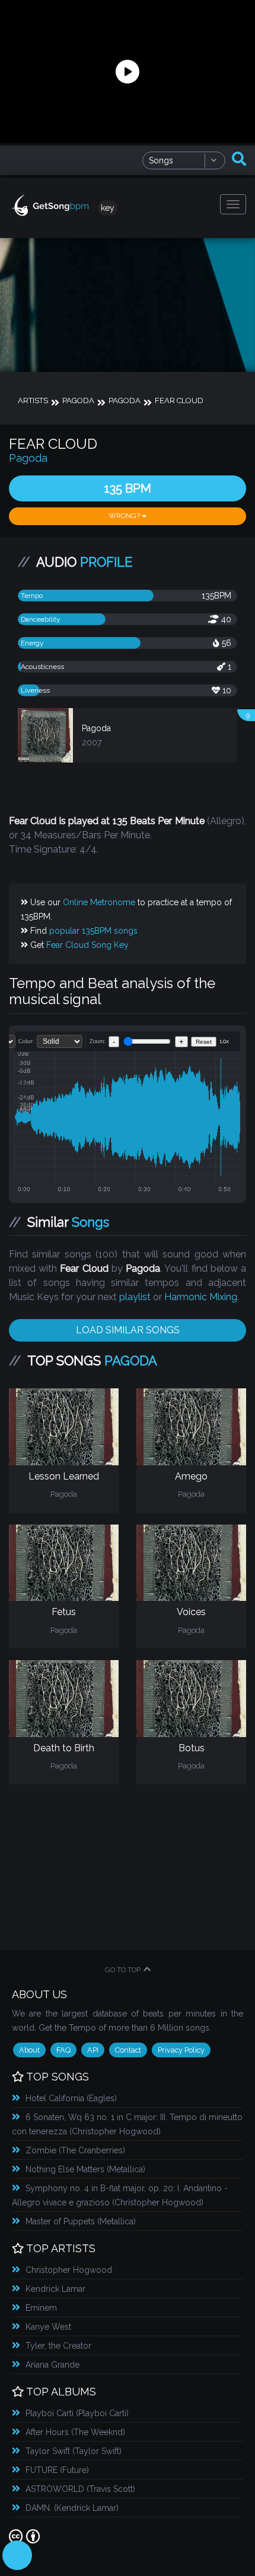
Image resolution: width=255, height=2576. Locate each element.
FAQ (63, 2050)
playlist (135, 1297)
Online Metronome (99, 902)
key (108, 208)
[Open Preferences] (17, 2555)
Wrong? (125, 516)
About (29, 2050)
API (93, 2050)
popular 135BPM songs (93, 931)
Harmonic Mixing (201, 1297)
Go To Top (123, 1970)
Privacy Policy (181, 2050)
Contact (128, 2050)
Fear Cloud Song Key (87, 945)
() (71, 2098)
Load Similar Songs (128, 1330)
